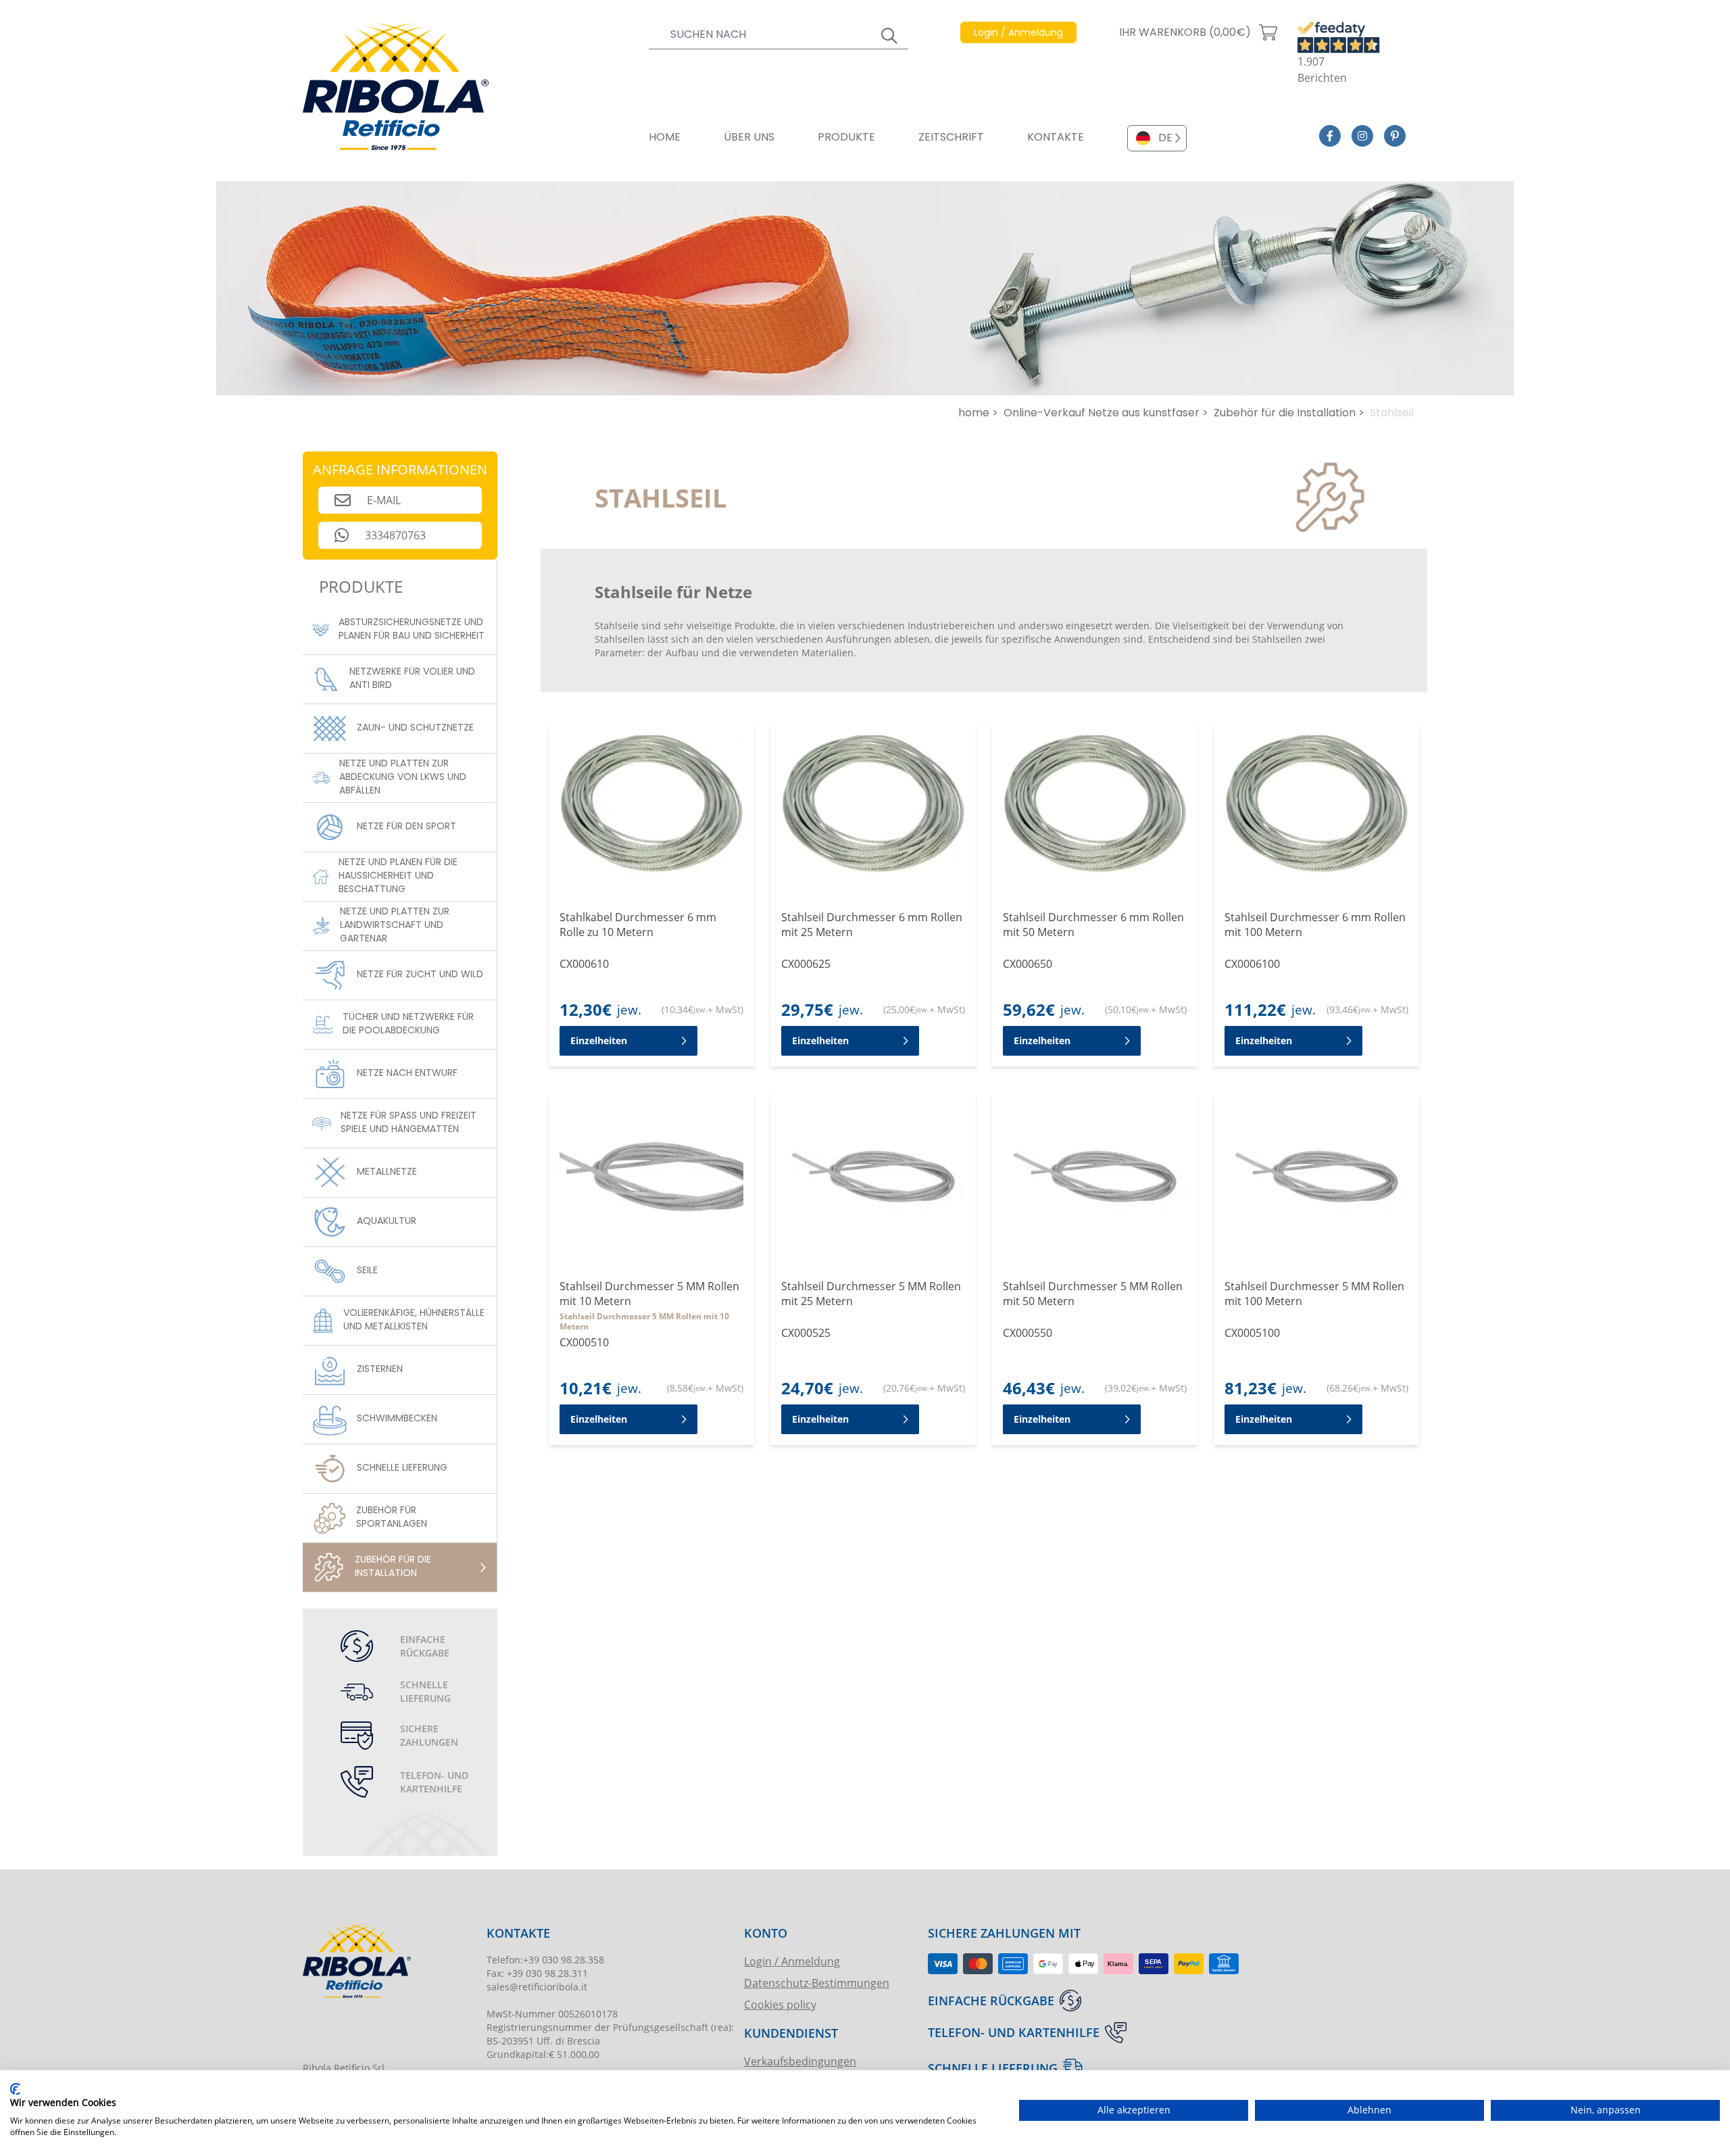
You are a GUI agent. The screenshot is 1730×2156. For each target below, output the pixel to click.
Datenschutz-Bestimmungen (817, 1983)
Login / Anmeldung (792, 1961)
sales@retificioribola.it (537, 1987)
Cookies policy (780, 2004)
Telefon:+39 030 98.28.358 (545, 1960)
